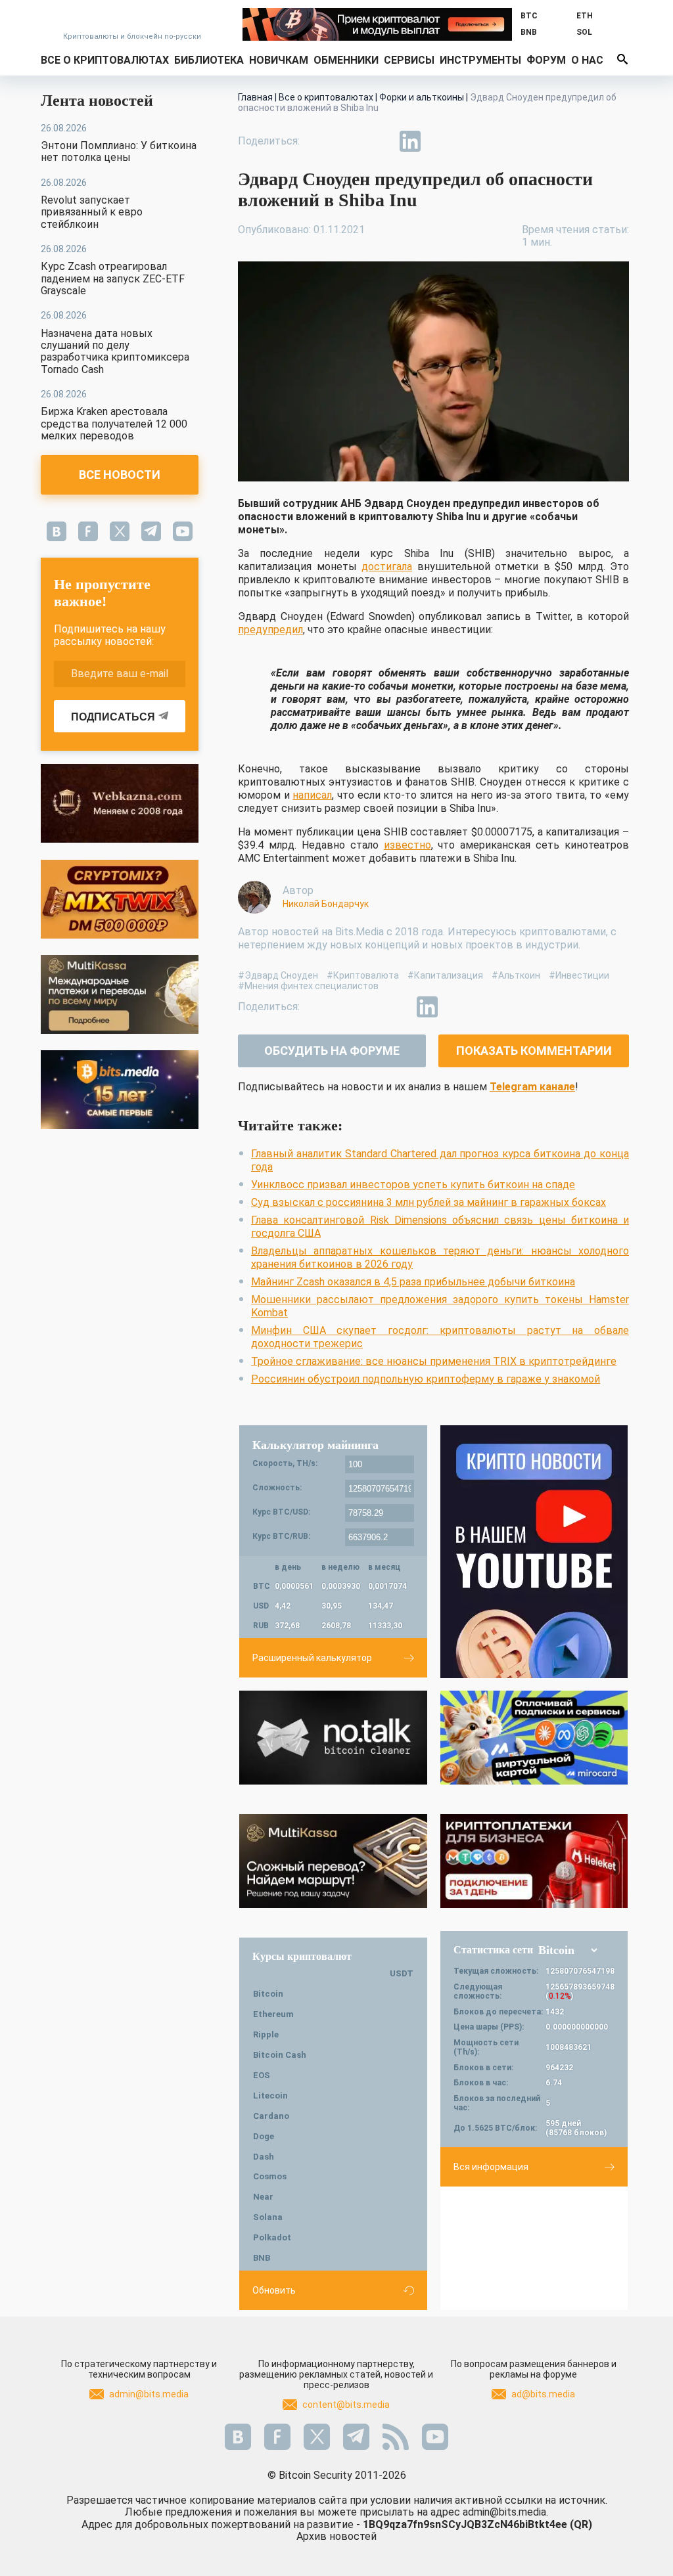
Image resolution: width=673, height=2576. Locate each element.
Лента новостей (97, 100)
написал (312, 795)
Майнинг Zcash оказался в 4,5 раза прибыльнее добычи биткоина (413, 1282)
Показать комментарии (534, 1051)
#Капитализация (445, 975)
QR (581, 2524)
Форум (546, 60)
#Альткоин (516, 975)
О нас (587, 60)
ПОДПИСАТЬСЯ (113, 717)
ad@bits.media (543, 2394)
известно (407, 845)
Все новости (120, 475)
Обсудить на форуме (332, 1051)
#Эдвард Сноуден (278, 975)
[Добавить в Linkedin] (410, 141)
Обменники (346, 60)
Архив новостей (336, 2536)
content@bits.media (346, 2405)
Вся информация (491, 2167)
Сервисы (409, 60)
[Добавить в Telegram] (380, 141)
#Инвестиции (579, 975)
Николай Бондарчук (326, 904)
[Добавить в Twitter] (350, 141)
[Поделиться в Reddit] (471, 141)
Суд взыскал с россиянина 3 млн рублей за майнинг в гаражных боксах (429, 1202)
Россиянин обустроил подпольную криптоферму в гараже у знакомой (426, 1379)
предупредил (270, 630)
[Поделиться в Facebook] (319, 141)
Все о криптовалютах (105, 60)
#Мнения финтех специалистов (308, 986)
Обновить (274, 2290)
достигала (387, 566)
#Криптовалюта (363, 975)
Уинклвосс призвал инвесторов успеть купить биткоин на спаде (413, 1185)
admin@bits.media (149, 2394)
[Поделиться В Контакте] (440, 141)
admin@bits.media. (505, 2512)
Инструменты (480, 60)
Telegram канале (532, 1087)
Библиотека (209, 60)
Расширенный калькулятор (312, 1658)
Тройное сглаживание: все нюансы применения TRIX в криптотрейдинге (434, 1361)
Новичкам (279, 60)
